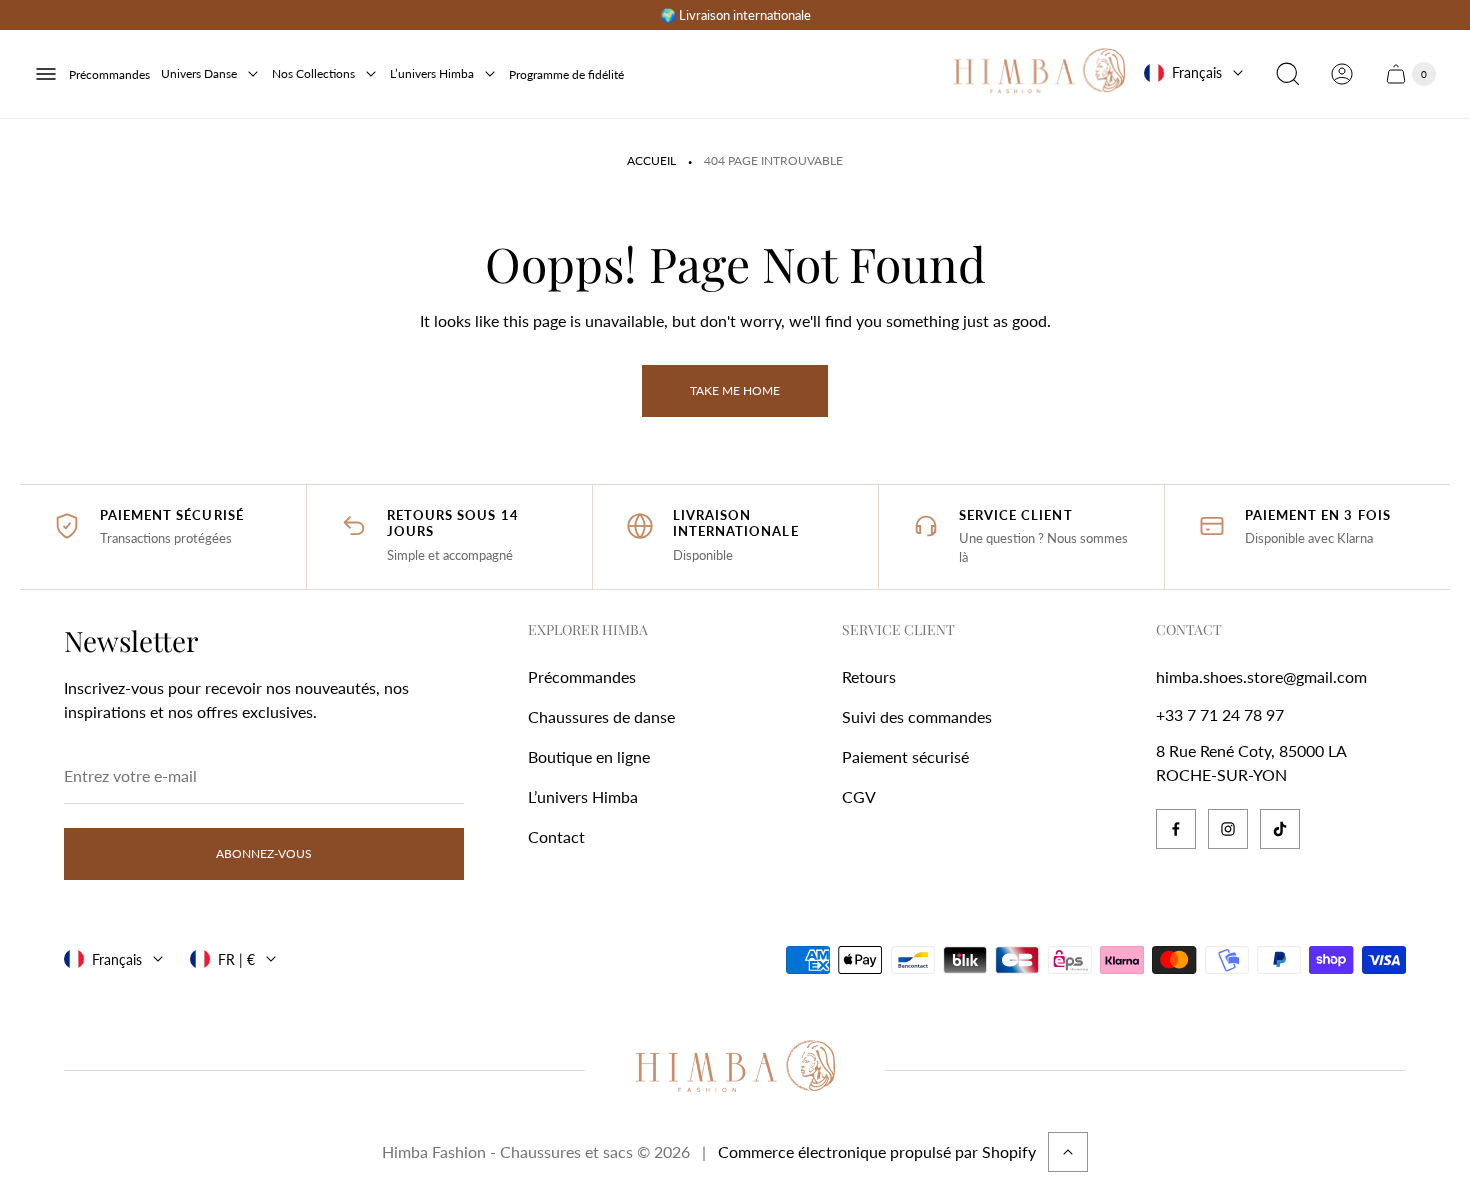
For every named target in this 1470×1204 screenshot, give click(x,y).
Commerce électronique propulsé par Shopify (877, 1151)
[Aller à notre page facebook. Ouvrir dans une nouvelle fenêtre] (1176, 829)
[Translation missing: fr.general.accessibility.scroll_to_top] (1068, 1152)
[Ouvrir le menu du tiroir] (46, 74)
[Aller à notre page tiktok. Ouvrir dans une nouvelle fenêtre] (1280, 829)
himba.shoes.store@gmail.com (1261, 676)
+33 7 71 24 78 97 (1220, 714)
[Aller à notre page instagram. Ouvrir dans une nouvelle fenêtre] (1228, 829)
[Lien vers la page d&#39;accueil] (735, 1070)
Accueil (651, 160)
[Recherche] (1288, 74)
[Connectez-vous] (1342, 74)
